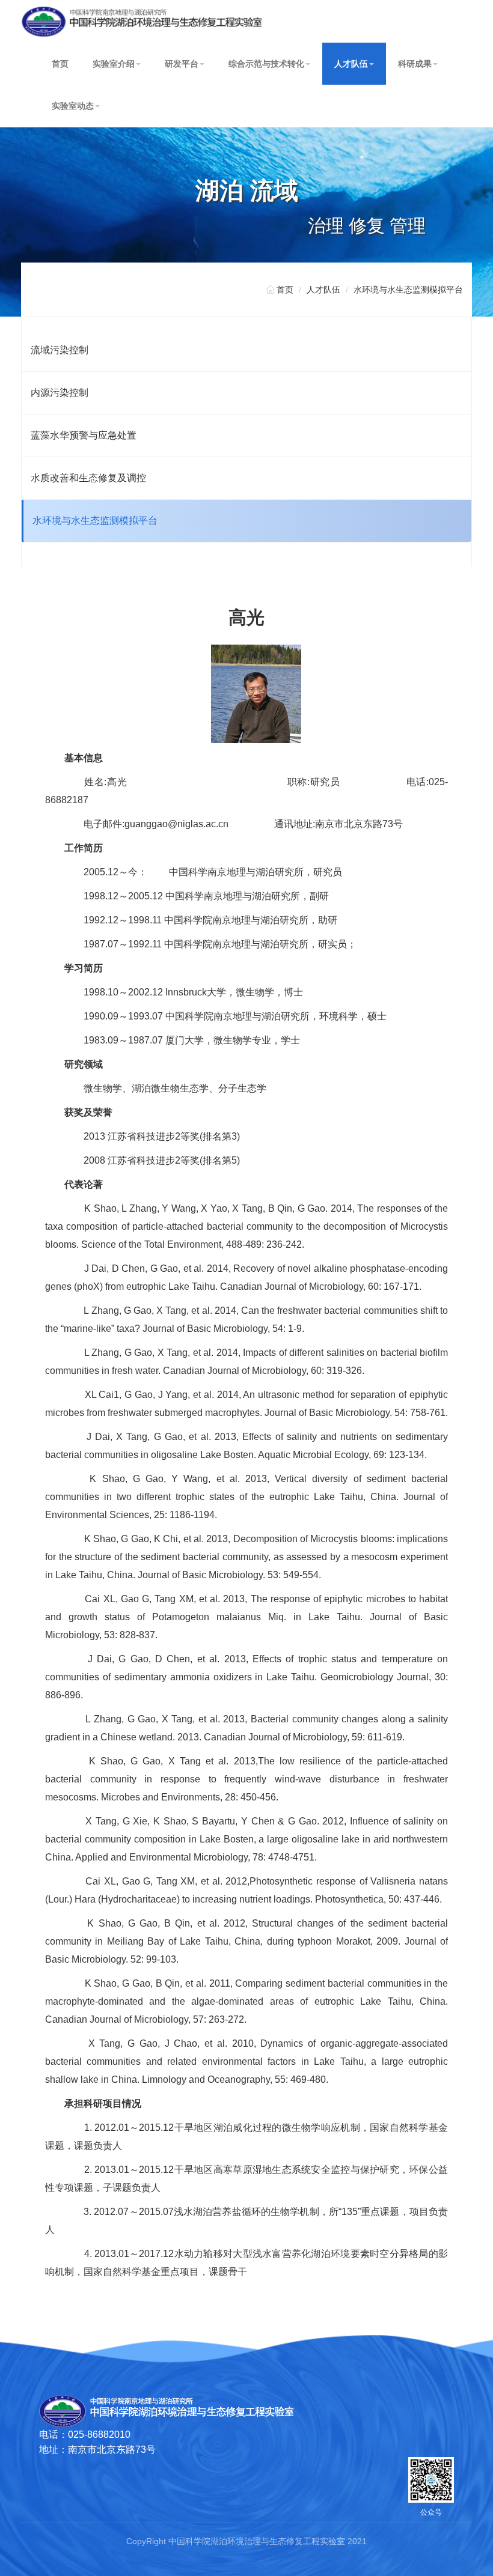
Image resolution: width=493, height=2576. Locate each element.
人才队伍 (351, 64)
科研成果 (415, 64)
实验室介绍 (114, 64)
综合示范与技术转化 (266, 64)
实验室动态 (73, 106)
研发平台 (182, 64)
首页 (60, 64)
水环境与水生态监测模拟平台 (408, 290)
